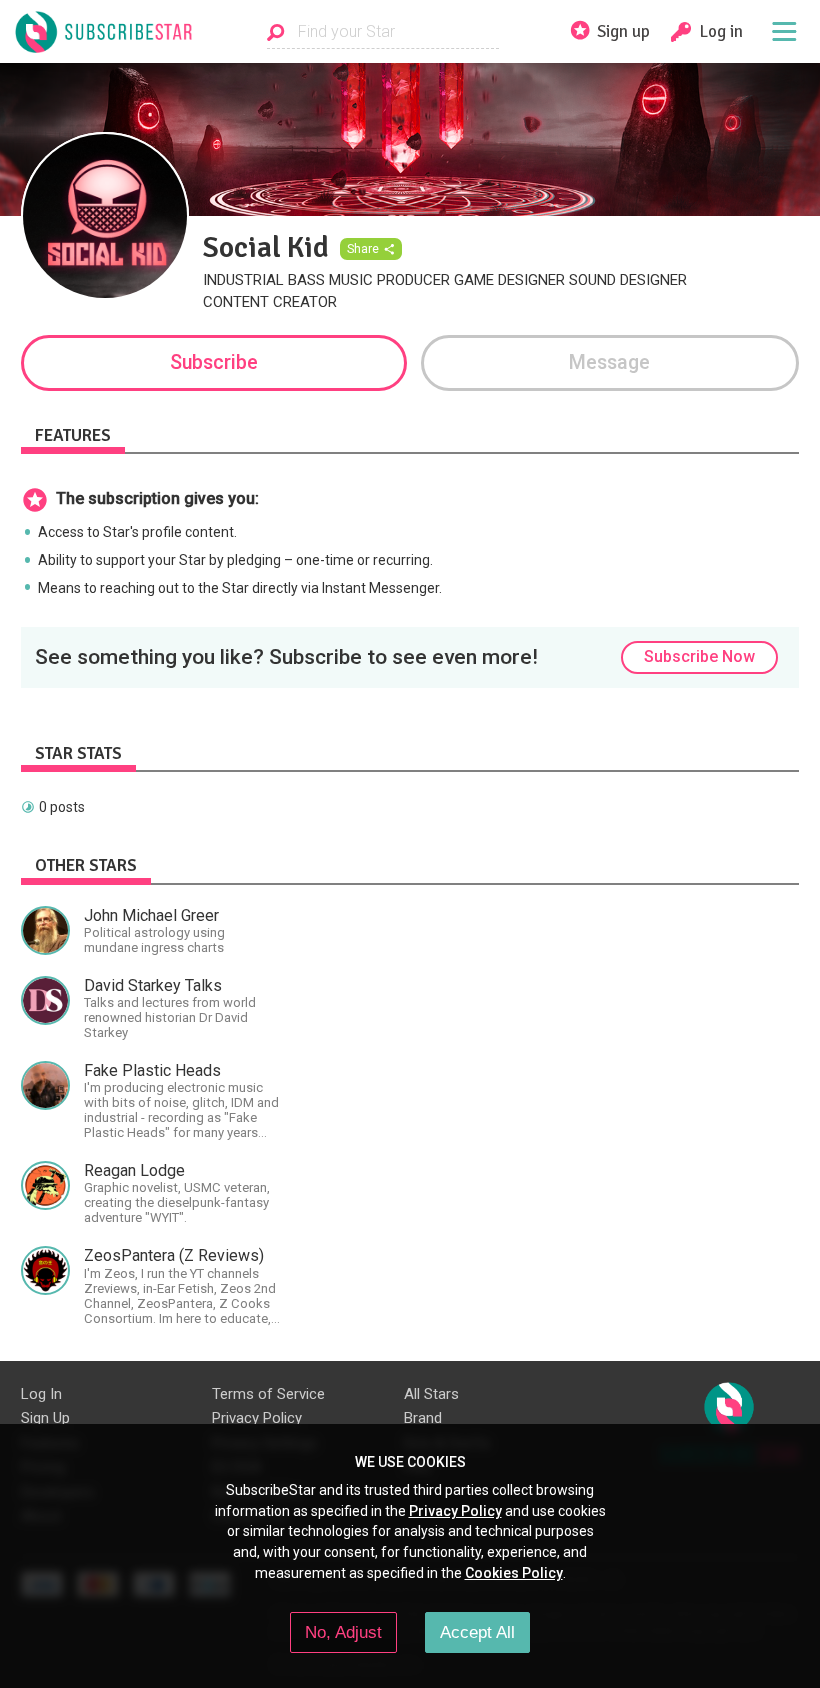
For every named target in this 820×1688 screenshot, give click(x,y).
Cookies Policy (514, 1573)
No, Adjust (343, 1632)
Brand (423, 1418)
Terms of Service (268, 1394)
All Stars (431, 1394)
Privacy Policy (257, 1418)
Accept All (477, 1632)
